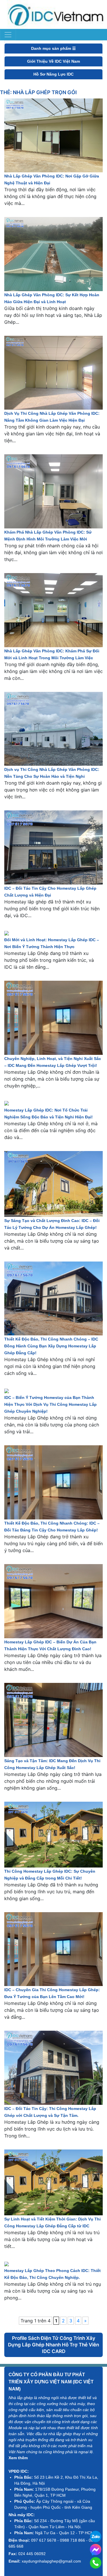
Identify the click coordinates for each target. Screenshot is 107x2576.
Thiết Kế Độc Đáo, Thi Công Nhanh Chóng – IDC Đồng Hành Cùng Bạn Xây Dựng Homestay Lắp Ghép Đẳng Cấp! (51, 1346)
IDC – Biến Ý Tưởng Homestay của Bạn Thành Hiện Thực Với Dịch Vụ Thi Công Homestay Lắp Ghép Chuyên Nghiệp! (51, 1404)
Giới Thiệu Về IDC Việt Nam (53, 61)
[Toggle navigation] (8, 35)
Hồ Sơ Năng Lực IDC (53, 74)
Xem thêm (18, 2458)
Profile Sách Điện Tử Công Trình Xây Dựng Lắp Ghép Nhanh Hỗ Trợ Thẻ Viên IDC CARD (53, 2345)
